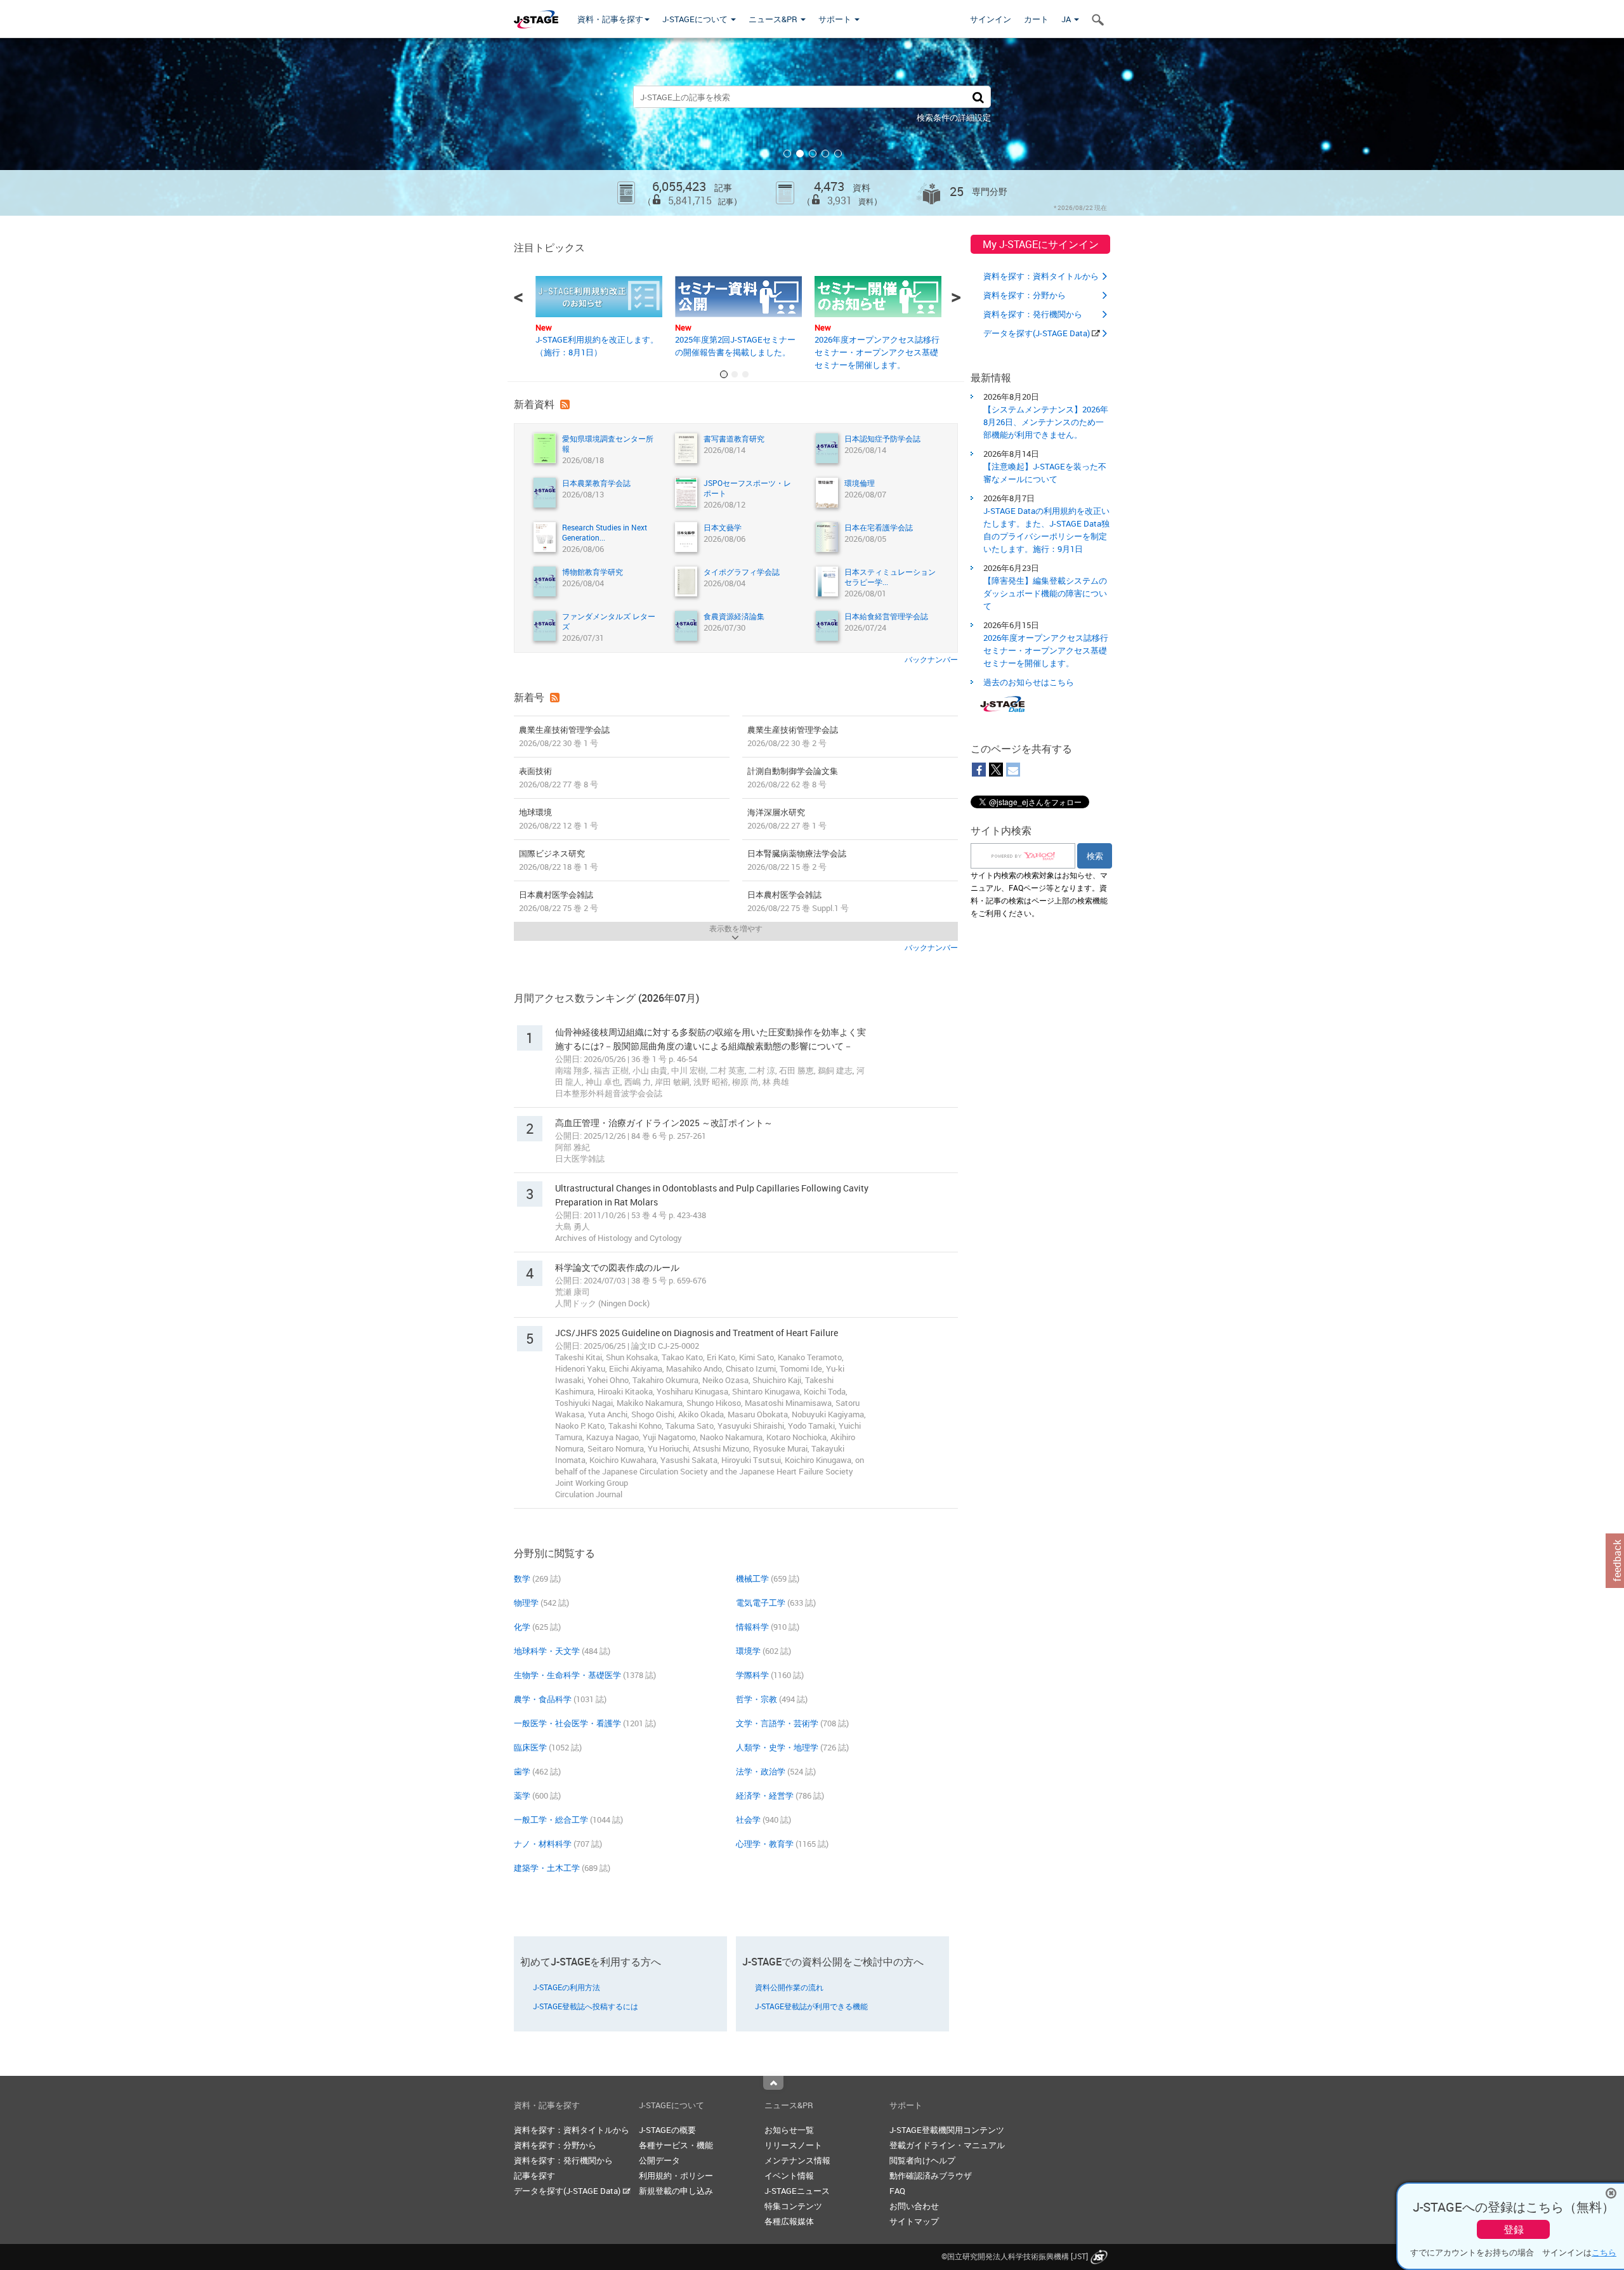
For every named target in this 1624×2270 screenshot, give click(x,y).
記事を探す (534, 2175)
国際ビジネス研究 (559, 860)
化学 (522, 1627)
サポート (836, 19)
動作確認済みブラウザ (931, 2175)
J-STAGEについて (696, 19)
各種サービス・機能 (676, 2145)
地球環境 (559, 819)
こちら (1604, 2252)
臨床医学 (530, 1747)
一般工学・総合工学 (551, 1820)
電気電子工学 (761, 1603)
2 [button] (800, 154)
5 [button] (838, 154)
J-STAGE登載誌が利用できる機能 (811, 2006)
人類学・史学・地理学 (777, 1747)
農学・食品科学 (543, 1699)
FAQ (897, 2191)
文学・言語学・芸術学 (777, 1723)
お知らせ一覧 (789, 2130)
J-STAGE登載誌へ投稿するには (586, 2006)
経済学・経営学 (765, 1795)
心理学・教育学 (765, 1844)
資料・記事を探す (610, 19)
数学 (522, 1578)
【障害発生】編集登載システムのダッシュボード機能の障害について (1045, 593)
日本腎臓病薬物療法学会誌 (797, 860)
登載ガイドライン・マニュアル (947, 2145)
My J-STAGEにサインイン (1041, 244)
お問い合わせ (914, 2206)
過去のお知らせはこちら (1029, 682)
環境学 (748, 1651)
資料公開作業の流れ (789, 1987)
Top (773, 2083)
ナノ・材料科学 (543, 1844)
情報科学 (752, 1627)
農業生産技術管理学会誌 (564, 736)
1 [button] (787, 154)
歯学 (522, 1771)
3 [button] (813, 154)
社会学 (748, 1820)
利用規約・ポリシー (676, 2175)
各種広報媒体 (789, 2221)
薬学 (522, 1795)
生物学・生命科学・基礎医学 (567, 1675)
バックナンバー (931, 659)
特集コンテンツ (793, 2206)
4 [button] (825, 154)
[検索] (978, 97)
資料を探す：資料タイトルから (1041, 276)
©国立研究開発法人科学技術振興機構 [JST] (1015, 2256)
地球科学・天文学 (547, 1651)
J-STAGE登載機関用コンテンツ (947, 2130)
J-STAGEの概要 (667, 2130)
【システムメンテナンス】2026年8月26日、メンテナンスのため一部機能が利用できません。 (1046, 422)
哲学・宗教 (756, 1699)
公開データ (659, 2160)
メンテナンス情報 (797, 2160)
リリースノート (793, 2145)
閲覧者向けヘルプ (922, 2160)
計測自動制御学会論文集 (793, 777)
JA (1067, 19)
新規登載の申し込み (676, 2191)
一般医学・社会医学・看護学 (567, 1723)
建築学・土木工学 (547, 1868)
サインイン (991, 19)
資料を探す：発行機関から (1033, 314)
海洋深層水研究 (787, 819)
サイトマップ (914, 2221)
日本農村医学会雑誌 (559, 901)
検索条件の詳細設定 (954, 117)
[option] (812, 127)
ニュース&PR (774, 19)
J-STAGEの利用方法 (566, 1987)
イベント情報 (789, 2175)
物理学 (526, 1603)
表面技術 (559, 777)
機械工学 (752, 1578)
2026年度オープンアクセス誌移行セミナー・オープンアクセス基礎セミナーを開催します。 (877, 352)
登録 (1514, 2229)
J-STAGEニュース (797, 2191)
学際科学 (752, 1675)
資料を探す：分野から (1025, 295)
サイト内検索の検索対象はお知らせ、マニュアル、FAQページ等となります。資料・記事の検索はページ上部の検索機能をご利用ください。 (1039, 894)
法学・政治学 (761, 1771)
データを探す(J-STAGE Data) (1038, 333)
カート (1036, 19)
